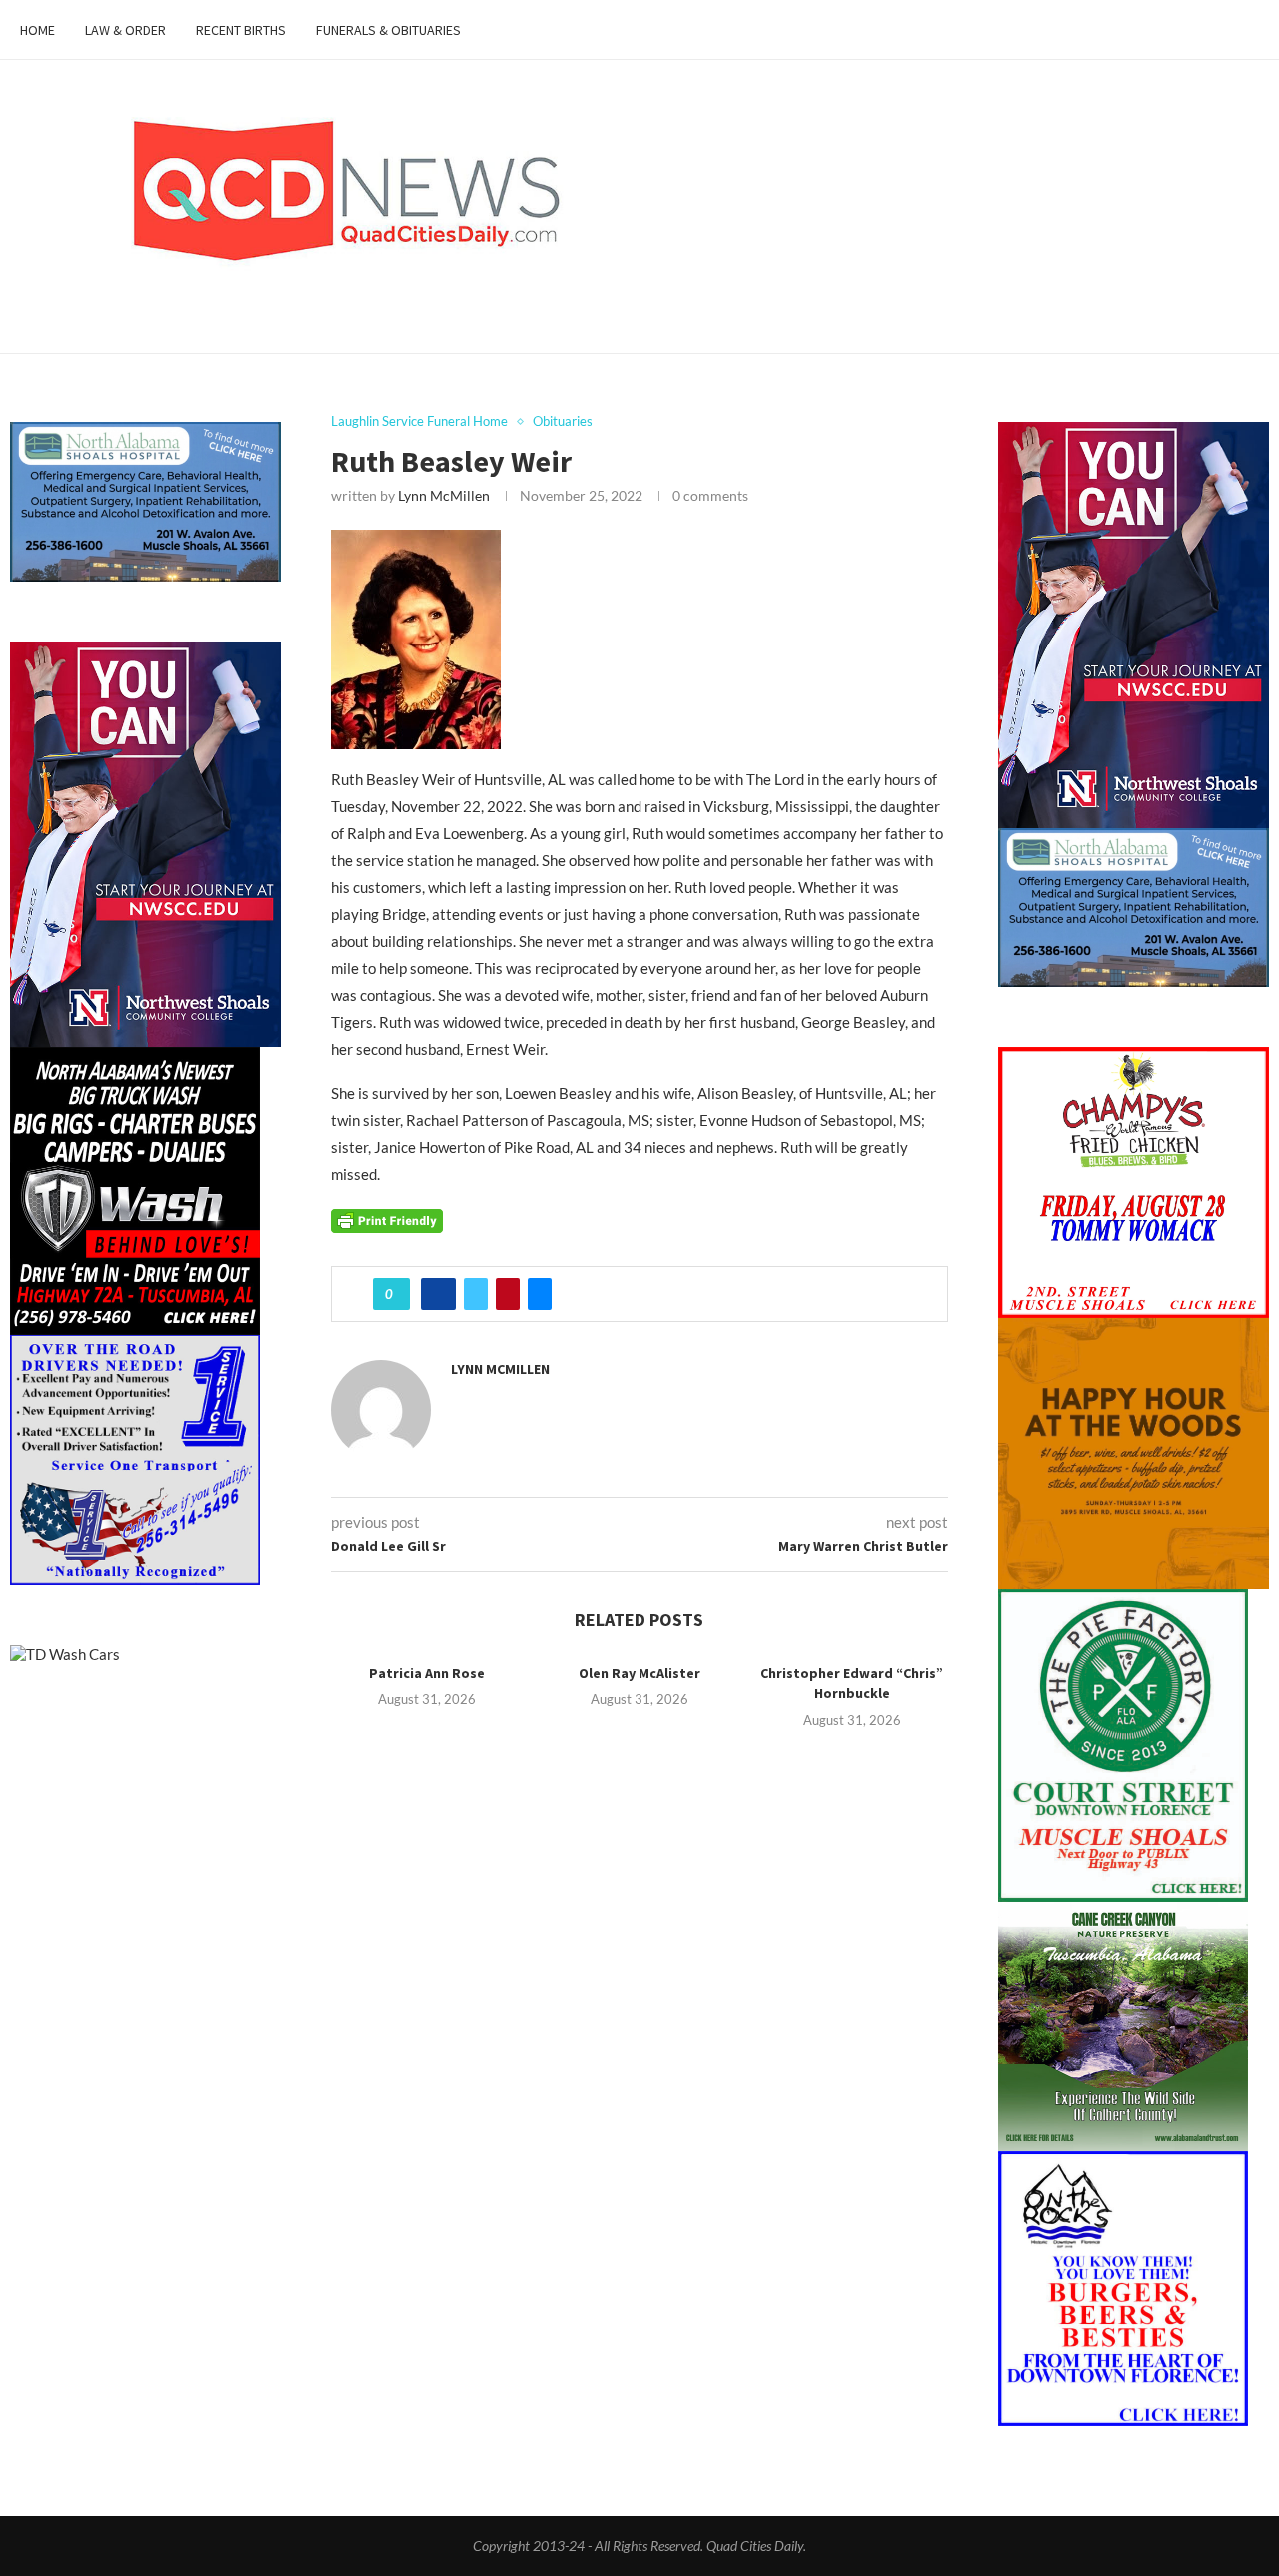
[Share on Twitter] (476, 1294)
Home (37, 30)
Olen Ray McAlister (639, 1673)
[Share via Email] (540, 1294)
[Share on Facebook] (438, 1294)
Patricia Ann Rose (427, 1673)
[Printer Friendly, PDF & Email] (387, 1219)
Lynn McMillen (444, 495)
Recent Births (241, 30)
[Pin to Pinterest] (508, 1294)
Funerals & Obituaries (388, 30)
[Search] (1249, 30)
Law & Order (125, 30)
